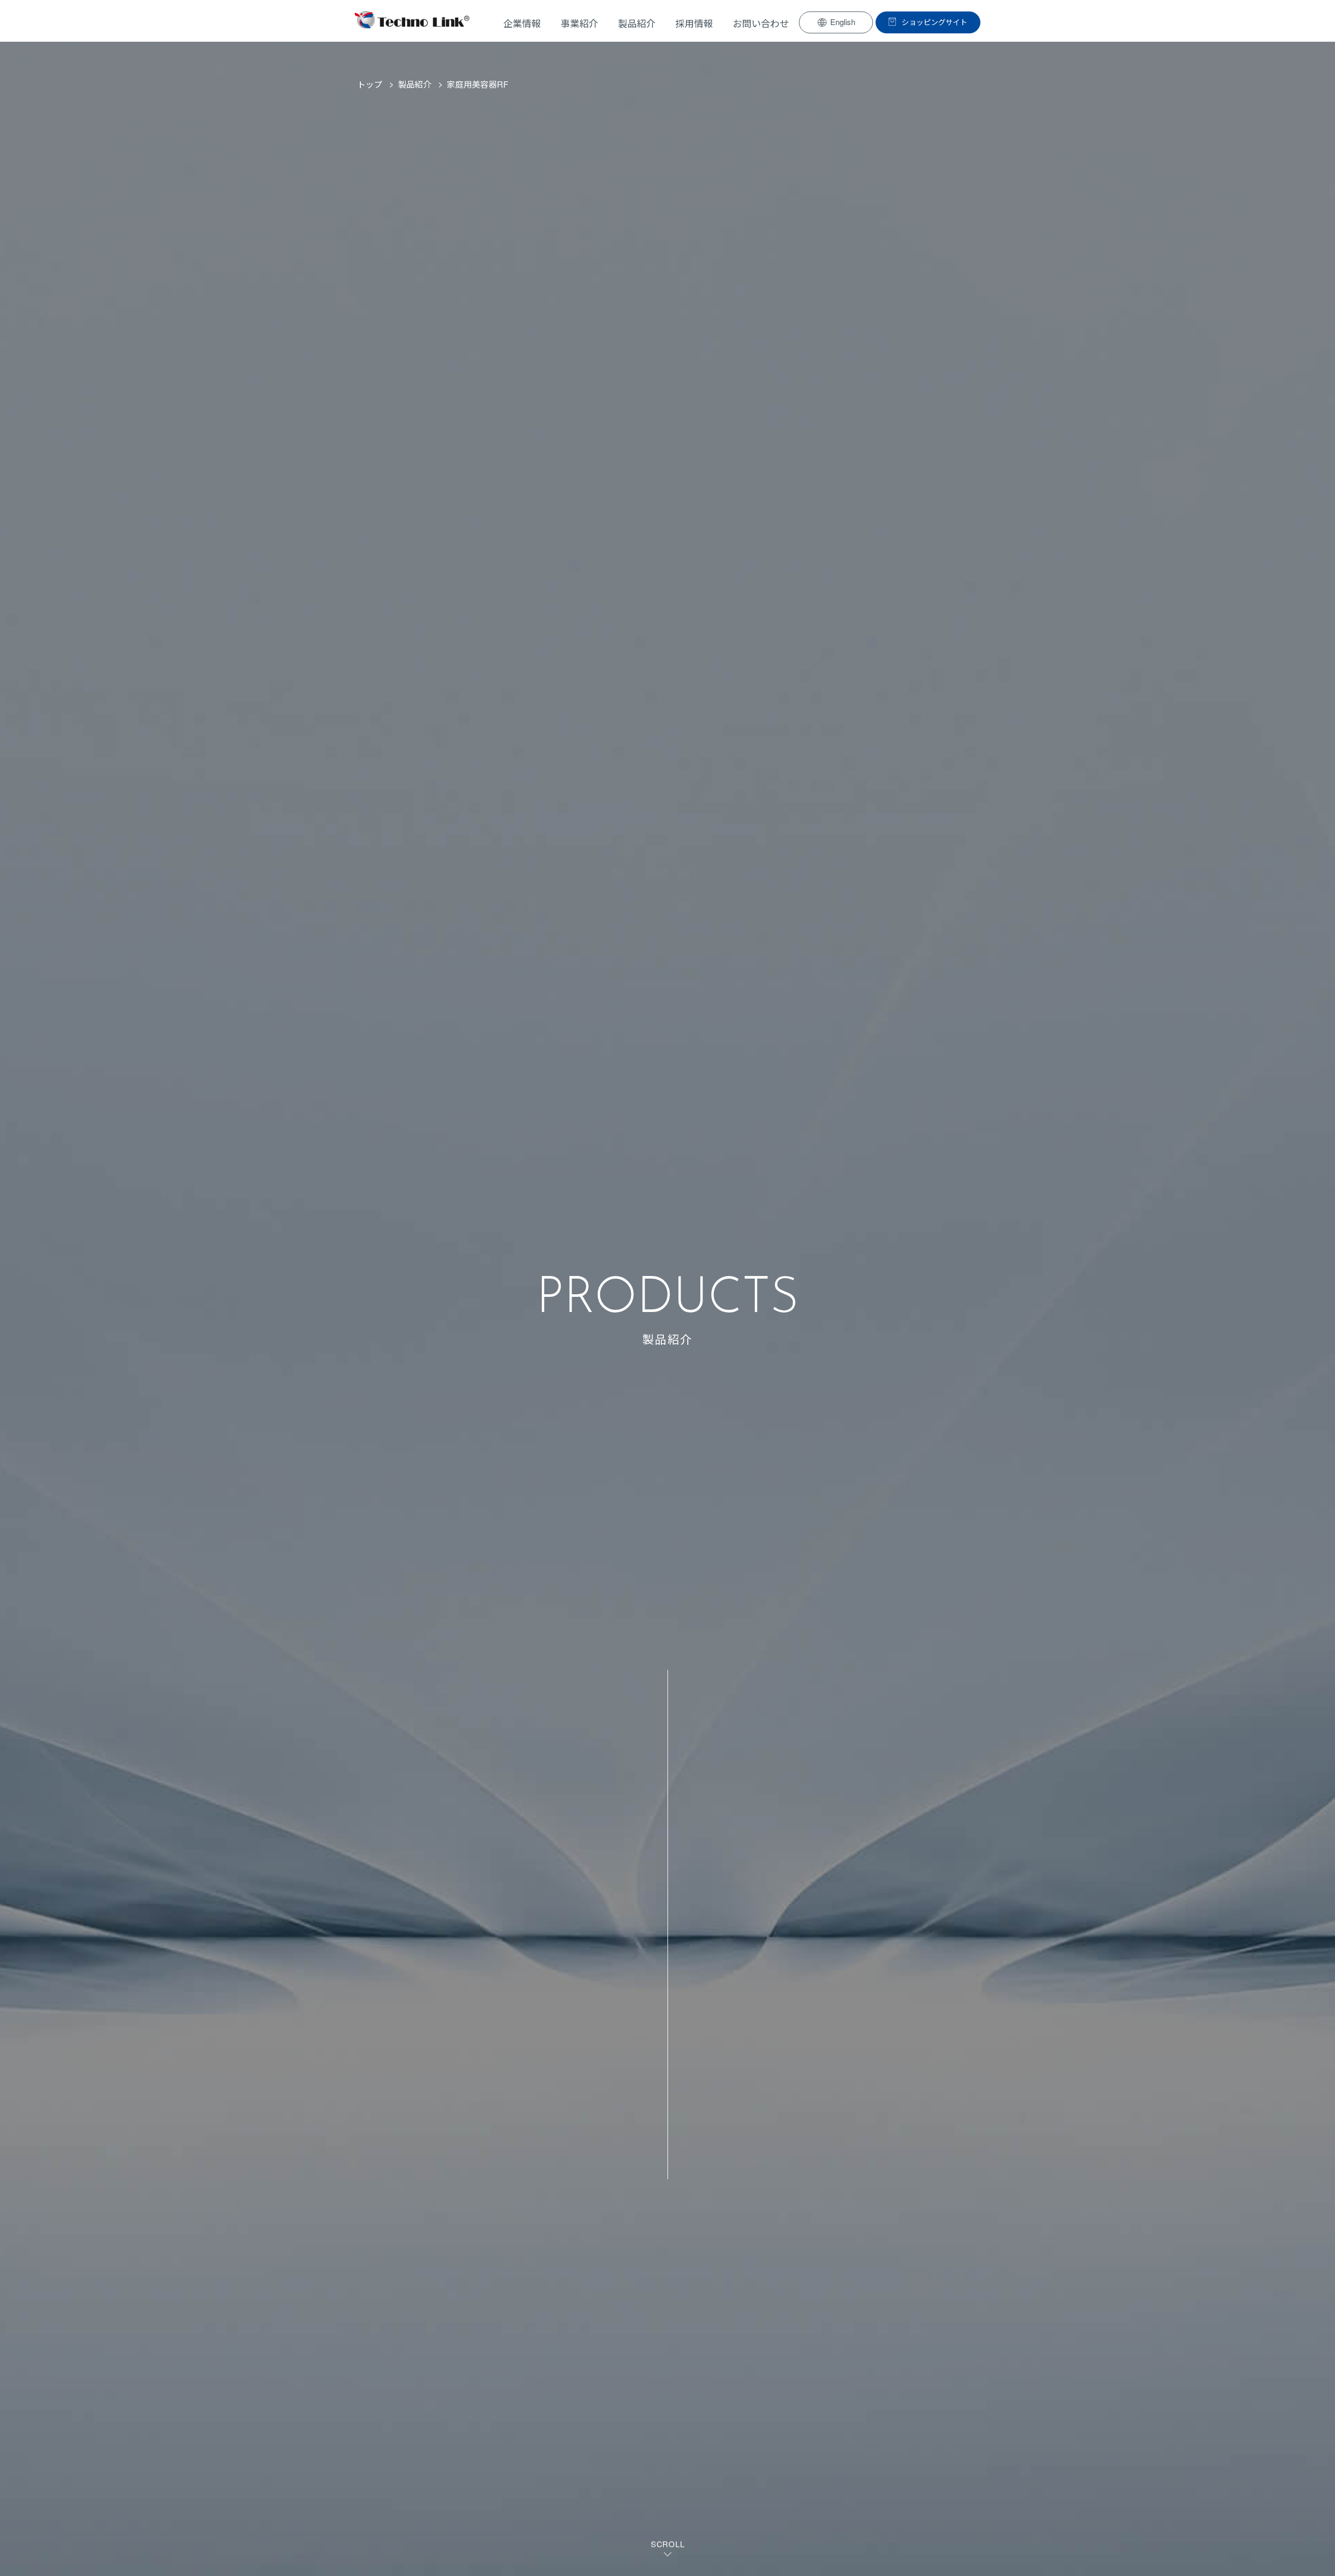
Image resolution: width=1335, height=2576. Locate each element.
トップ (370, 84)
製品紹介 (415, 84)
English (843, 22)
